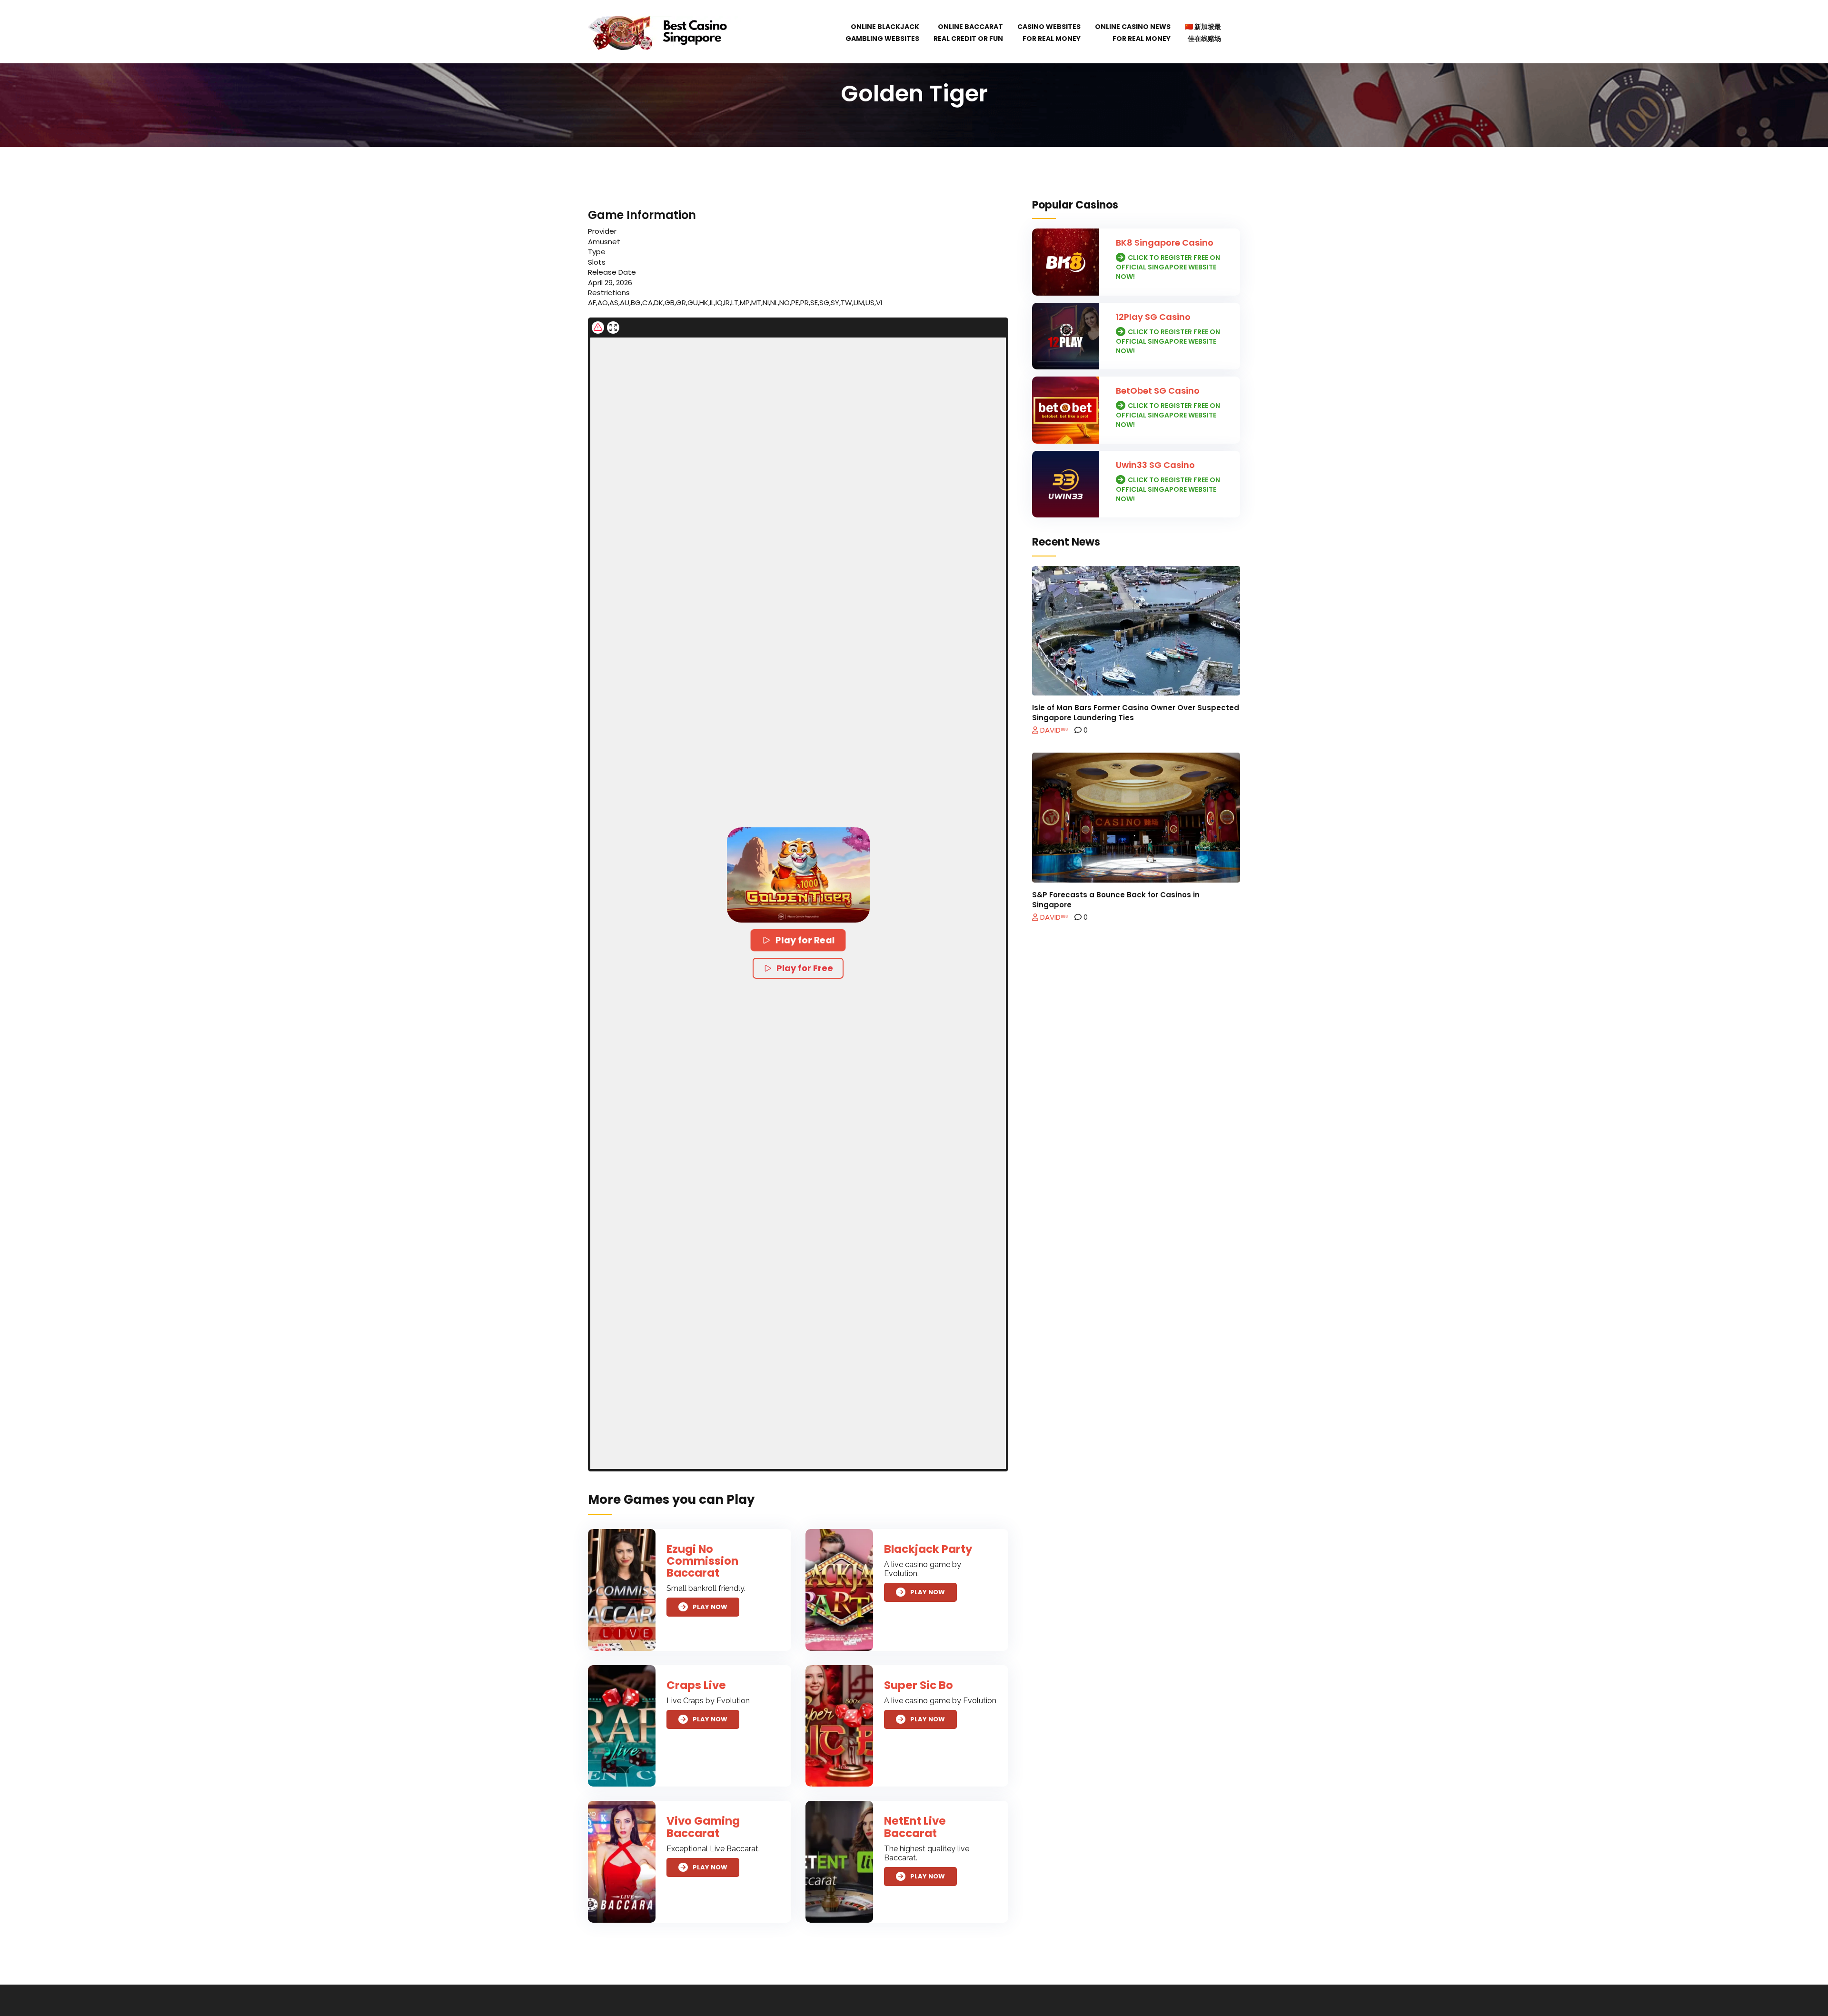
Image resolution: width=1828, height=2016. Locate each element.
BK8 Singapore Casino (1165, 243)
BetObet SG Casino (1158, 391)
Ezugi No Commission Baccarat (702, 1561)
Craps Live (696, 1685)
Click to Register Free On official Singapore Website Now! (1168, 267)
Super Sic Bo (919, 1685)
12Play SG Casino (1153, 317)
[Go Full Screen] (613, 328)
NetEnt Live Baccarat (915, 1827)
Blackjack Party (928, 1549)
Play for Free (805, 968)
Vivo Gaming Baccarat (703, 1827)
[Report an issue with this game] (598, 328)
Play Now (710, 1607)
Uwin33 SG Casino (1155, 465)
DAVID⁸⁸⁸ (1053, 730)
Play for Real (806, 940)
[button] (798, 875)
